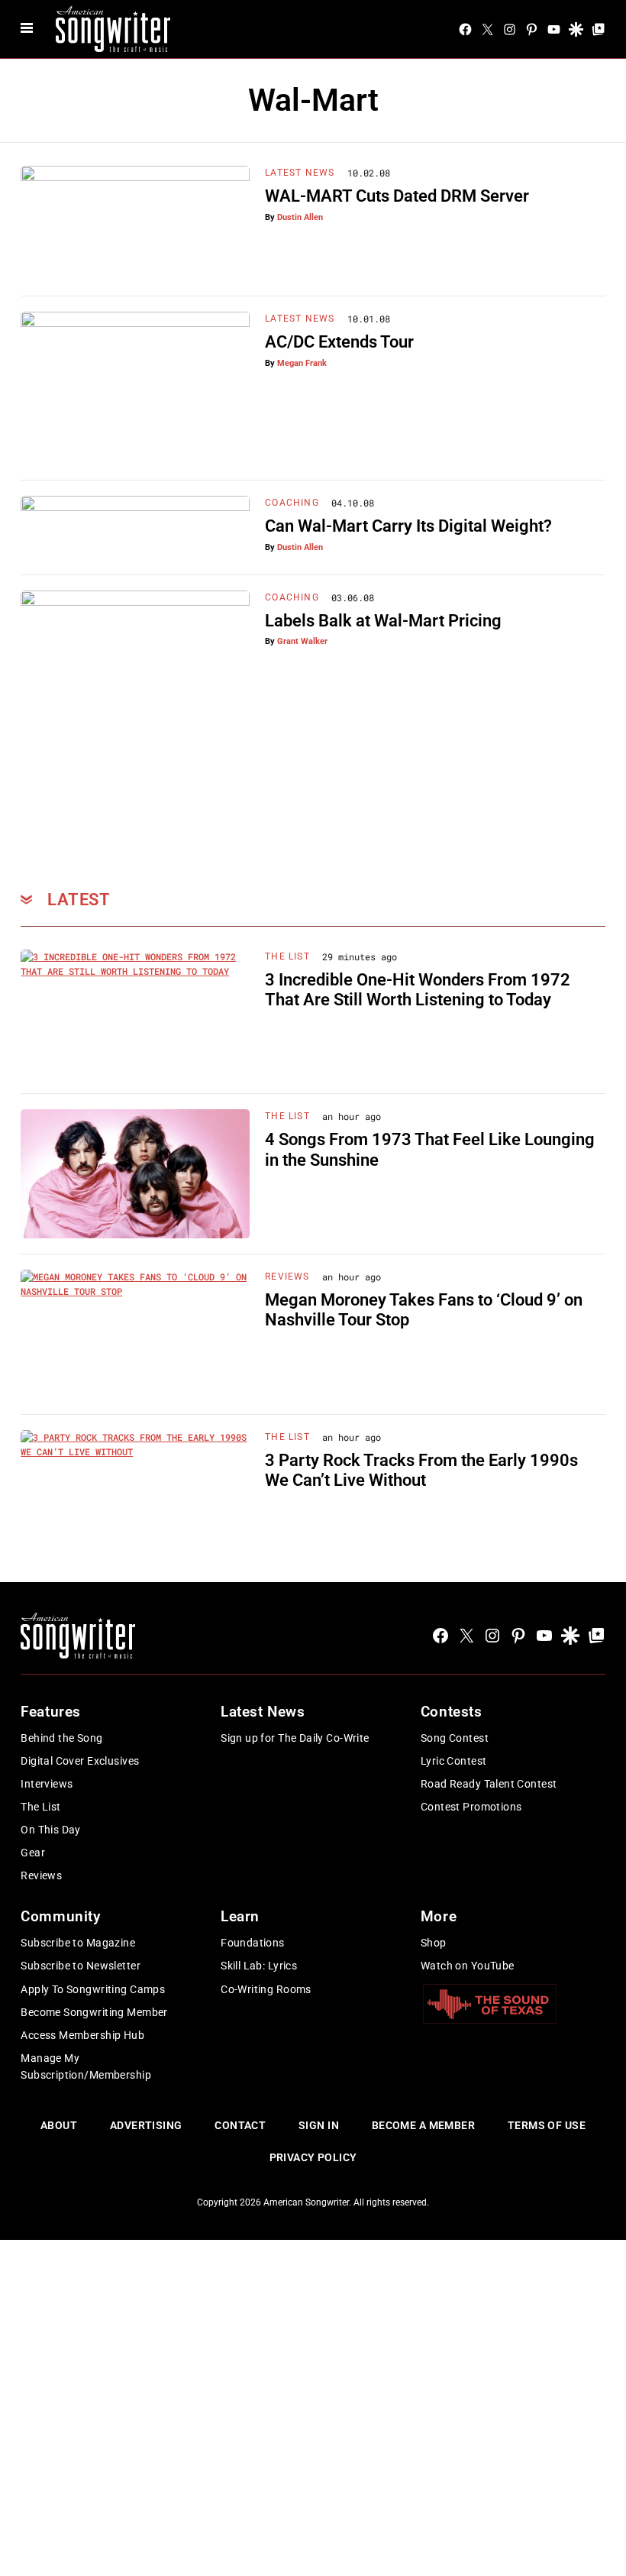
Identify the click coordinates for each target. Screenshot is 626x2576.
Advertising (146, 2125)
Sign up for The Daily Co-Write (295, 1738)
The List (287, 956)
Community (60, 1916)
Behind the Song (61, 1738)
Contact (240, 2125)
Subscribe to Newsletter (81, 1966)
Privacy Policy (313, 2157)
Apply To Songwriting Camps (93, 1989)
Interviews (47, 1784)
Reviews (287, 1277)
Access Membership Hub (82, 2035)
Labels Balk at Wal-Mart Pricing (383, 621)
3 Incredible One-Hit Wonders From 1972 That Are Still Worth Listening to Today (418, 990)
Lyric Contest (453, 1761)
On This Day (51, 1830)
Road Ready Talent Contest (489, 1784)
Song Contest (455, 1738)
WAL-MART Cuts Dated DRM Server (397, 196)
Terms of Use (547, 2125)
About (59, 2125)
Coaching (292, 503)
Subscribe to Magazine (78, 1943)
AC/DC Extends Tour (339, 342)
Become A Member (423, 2125)
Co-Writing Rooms (266, 1989)
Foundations (253, 1943)
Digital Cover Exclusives (80, 1761)
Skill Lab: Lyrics (259, 1966)
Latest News (300, 173)
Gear (33, 1853)
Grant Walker (302, 641)
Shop (434, 1943)
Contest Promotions (471, 1807)
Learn (240, 1916)
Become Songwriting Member (94, 2012)
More (439, 1916)
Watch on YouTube (468, 1966)
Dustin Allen (300, 217)
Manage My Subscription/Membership (86, 2066)
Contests (452, 1712)
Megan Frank (302, 363)
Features (51, 1712)
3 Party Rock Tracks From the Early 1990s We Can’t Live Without (421, 1470)
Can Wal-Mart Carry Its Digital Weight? (408, 526)
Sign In (319, 2125)
